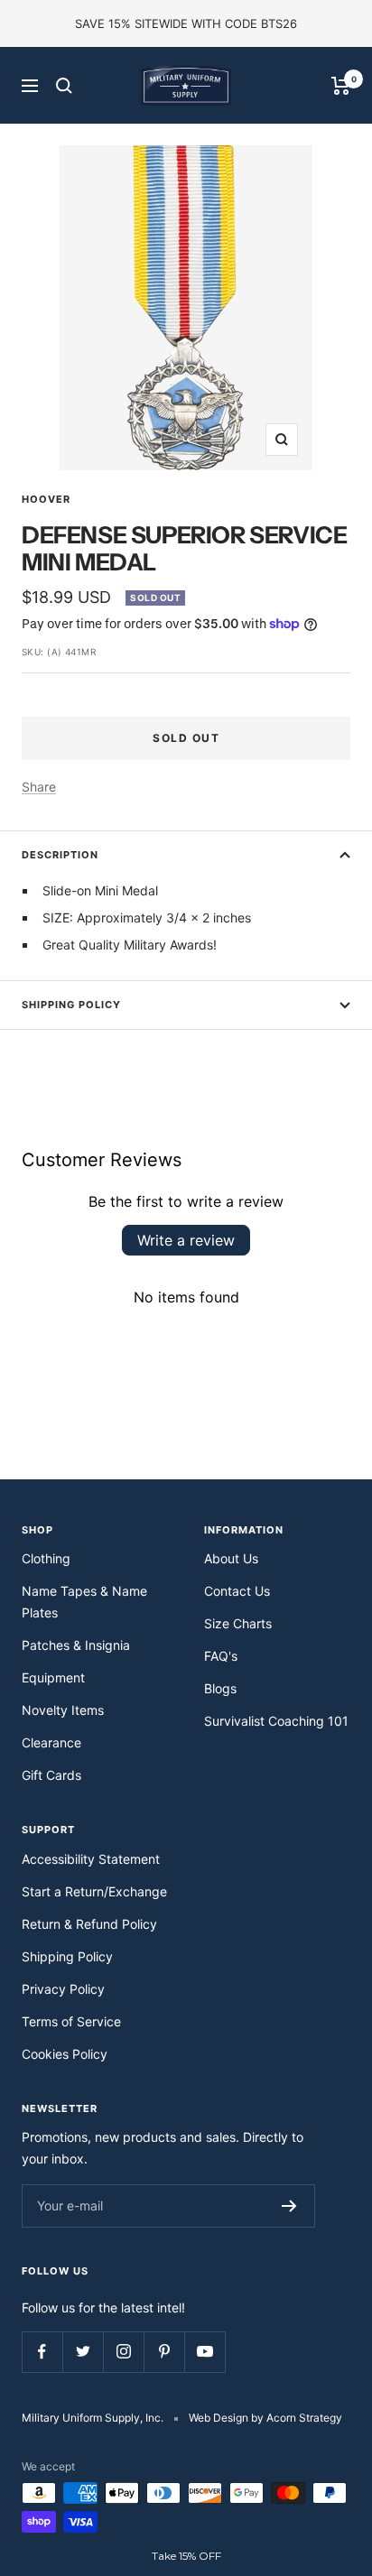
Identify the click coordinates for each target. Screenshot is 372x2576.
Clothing (46, 1558)
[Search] (64, 86)
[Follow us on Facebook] (42, 2352)
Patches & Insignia (76, 1645)
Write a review (186, 1240)
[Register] (289, 2206)
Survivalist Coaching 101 (276, 1721)
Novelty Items (63, 1710)
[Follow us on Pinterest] (164, 2352)
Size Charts (238, 1623)
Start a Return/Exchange (94, 1891)
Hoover (46, 499)
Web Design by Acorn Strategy (265, 2418)
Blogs (220, 1688)
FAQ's (221, 1656)
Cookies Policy (65, 2054)
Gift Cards (51, 1775)
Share (39, 787)
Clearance (51, 1742)
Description (60, 855)
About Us (231, 1558)
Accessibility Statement (91, 1859)
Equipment (53, 1677)
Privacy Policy (63, 1989)
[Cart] (341, 86)
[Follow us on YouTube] (205, 2352)
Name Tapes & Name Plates (84, 1602)
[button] (186, 2556)
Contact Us (237, 1591)
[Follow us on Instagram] (123, 2352)
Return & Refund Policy (89, 1924)
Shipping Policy (71, 1005)
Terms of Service (71, 2021)
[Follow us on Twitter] (83, 2352)
